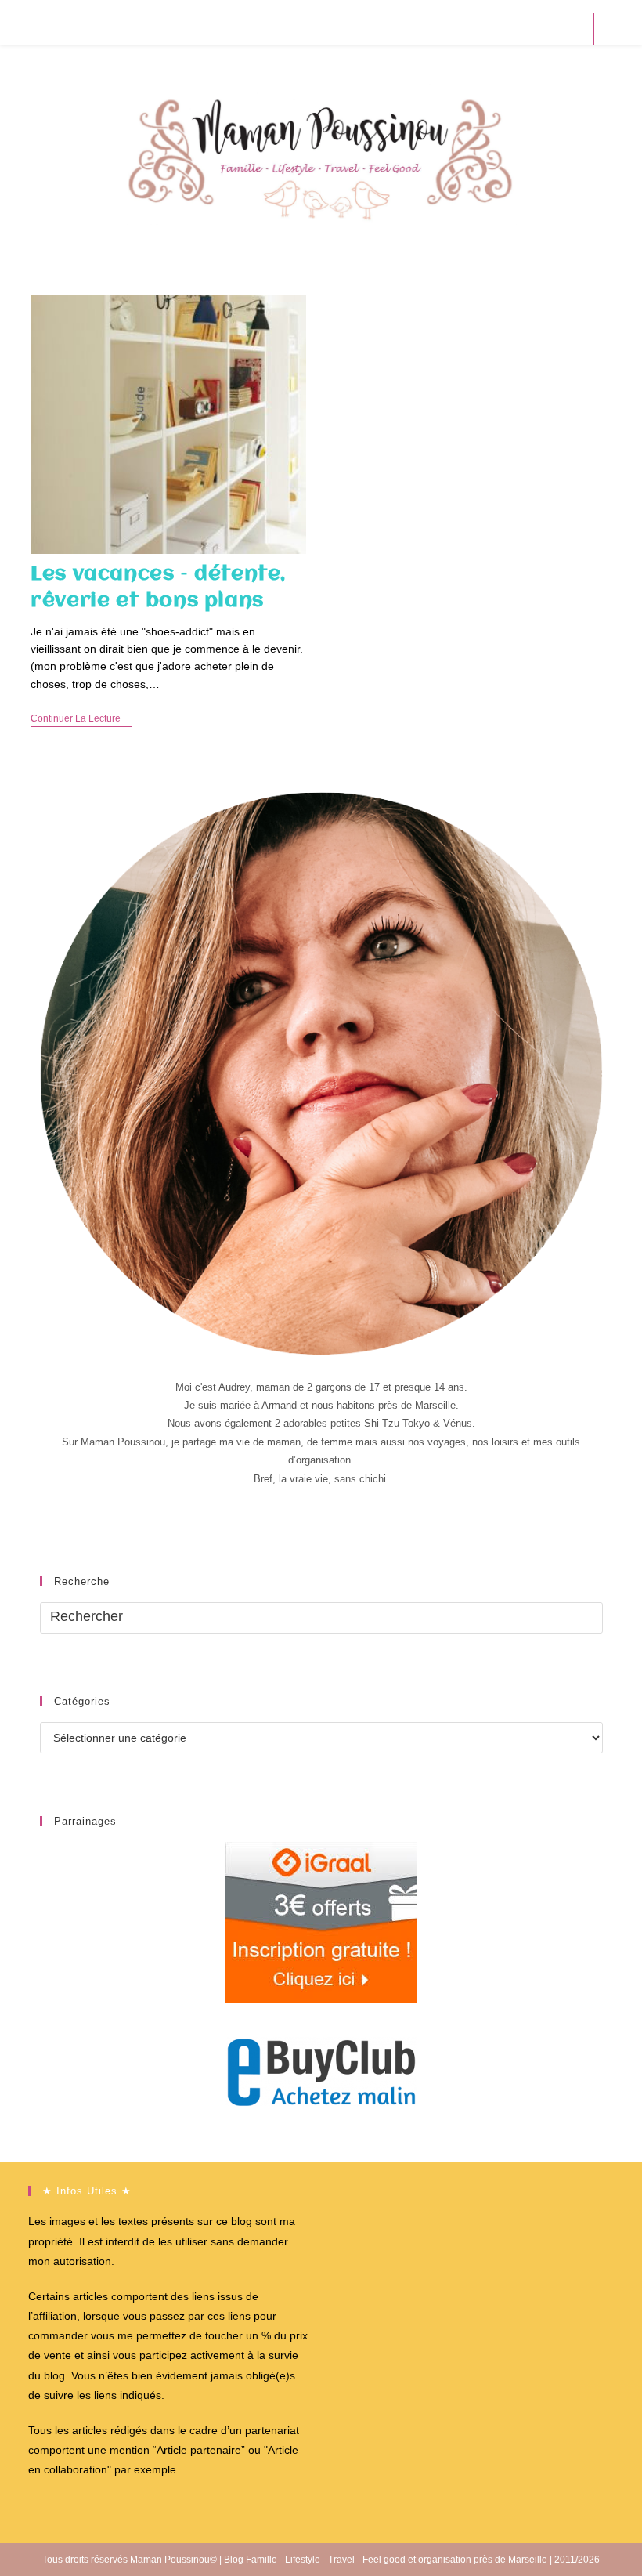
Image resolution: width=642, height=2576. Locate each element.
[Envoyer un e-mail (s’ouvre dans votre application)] (575, 29)
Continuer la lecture (81, 720)
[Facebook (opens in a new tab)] (512, 29)
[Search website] (610, 30)
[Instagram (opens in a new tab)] (554, 29)
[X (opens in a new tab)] (491, 29)
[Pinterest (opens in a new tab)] (533, 29)
